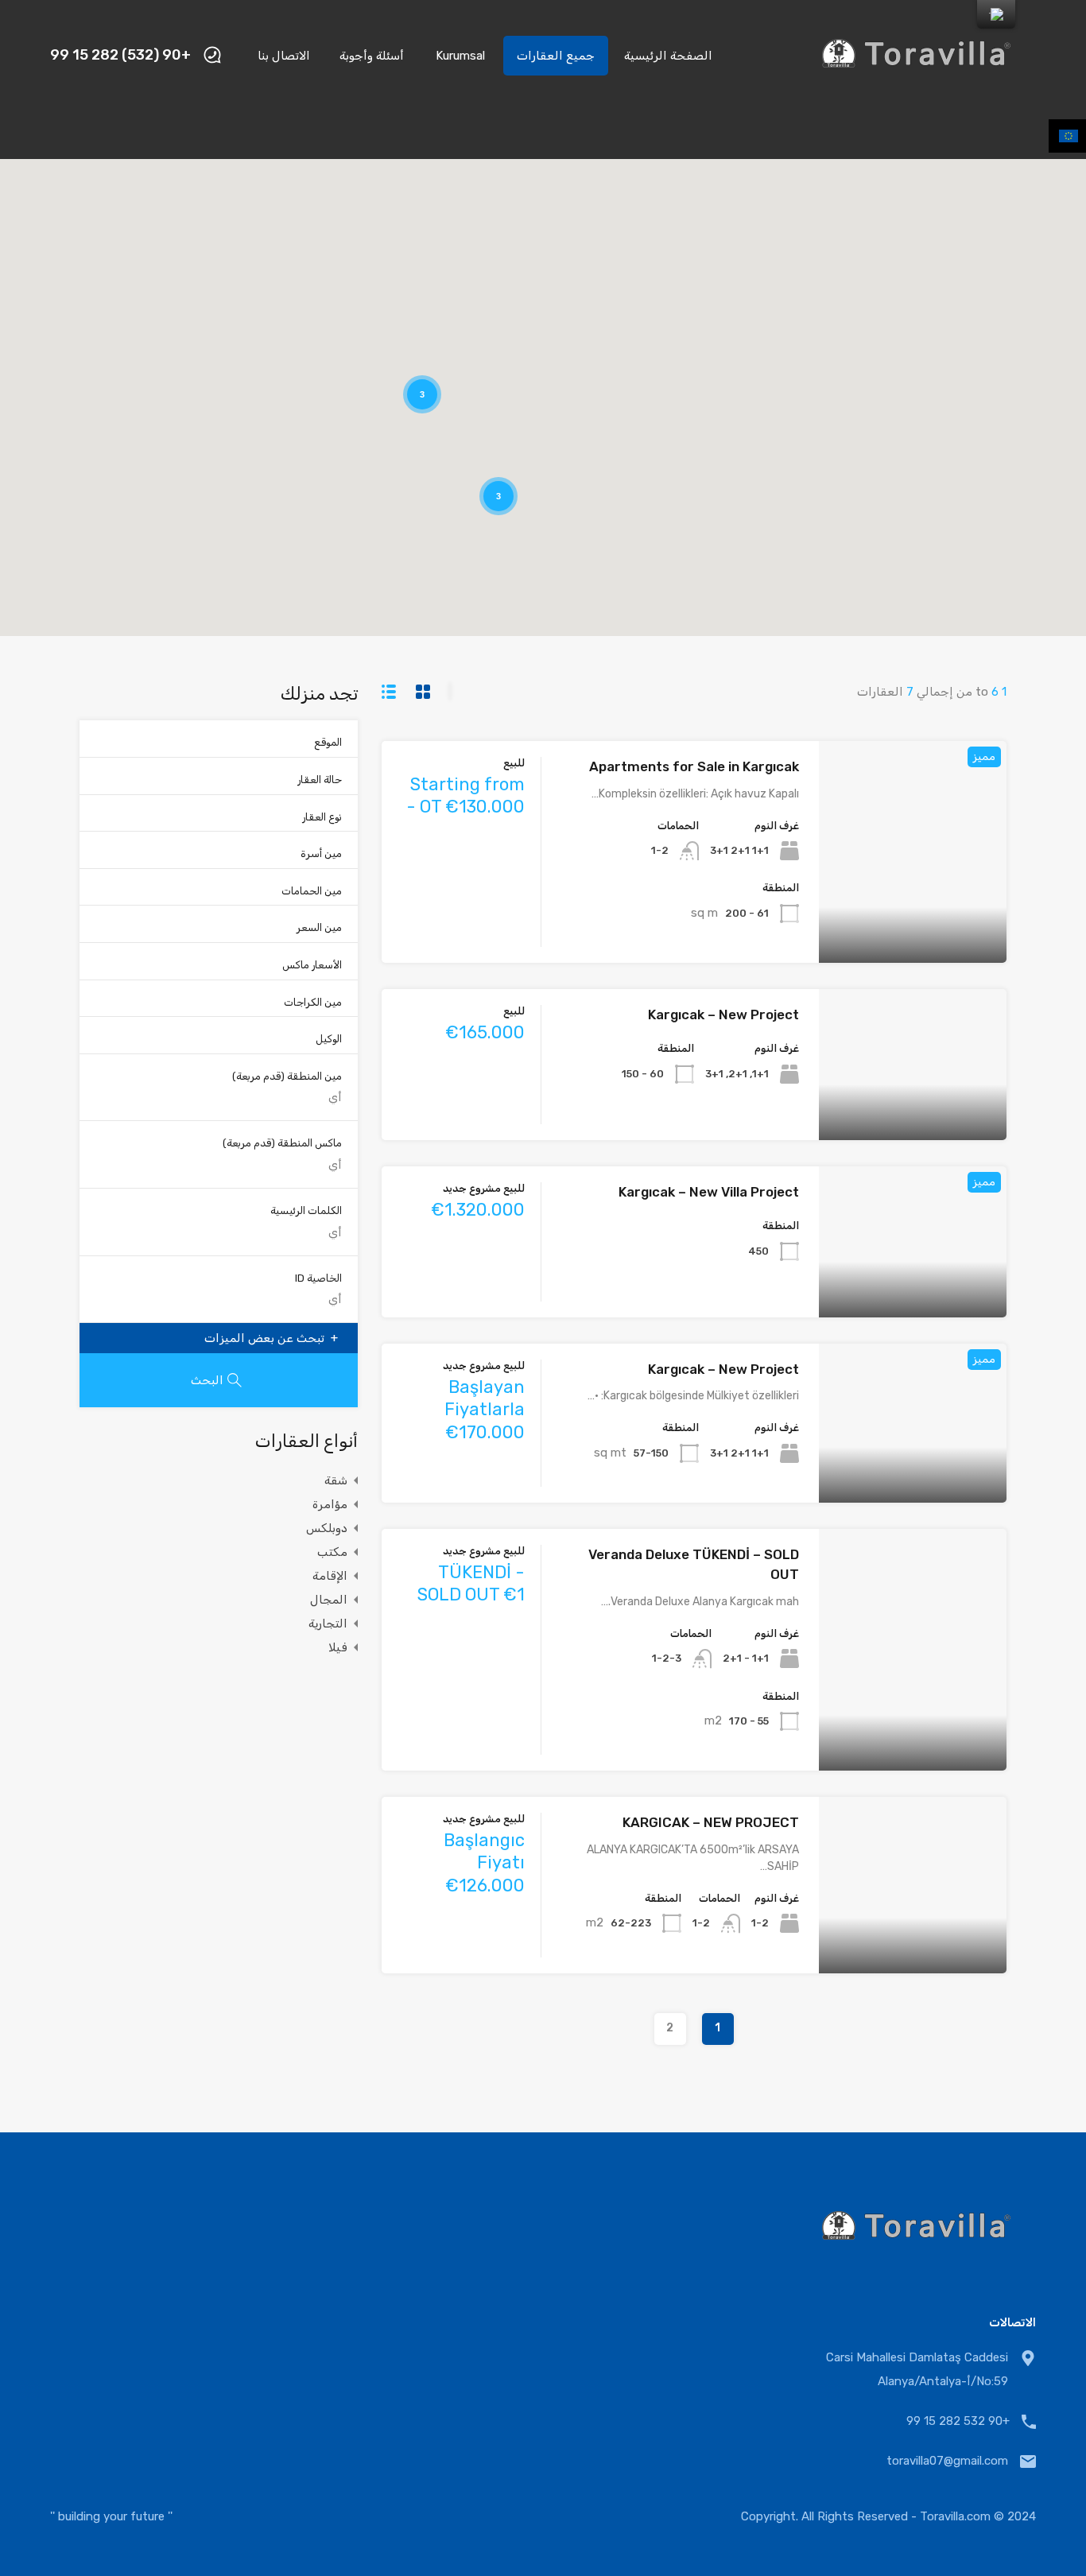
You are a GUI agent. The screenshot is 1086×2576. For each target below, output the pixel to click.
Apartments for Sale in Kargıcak (694, 766)
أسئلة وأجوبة (372, 56)
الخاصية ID (318, 1278)
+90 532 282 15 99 (958, 2421)
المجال (329, 1600)
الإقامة (330, 1576)
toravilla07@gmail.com (947, 2461)
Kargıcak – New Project (723, 1014)
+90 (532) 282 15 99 (120, 55)
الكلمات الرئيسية (306, 1210)
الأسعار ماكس (312, 965)
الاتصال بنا (284, 56)
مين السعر (319, 927)
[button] (673, 244)
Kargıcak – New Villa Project (709, 1192)
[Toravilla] (917, 88)
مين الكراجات (313, 1002)
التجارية (328, 1624)
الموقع (328, 742)
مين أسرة (321, 853)
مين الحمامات (312, 891)
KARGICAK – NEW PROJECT (711, 1822)
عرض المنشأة (913, 919)
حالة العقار (320, 780)
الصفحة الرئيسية (668, 56)
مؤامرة (330, 1504)
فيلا (338, 1647)
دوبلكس (327, 1528)
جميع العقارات (556, 56)
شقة (336, 1480)
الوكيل (329, 1039)
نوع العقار (322, 817)
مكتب (332, 1552)
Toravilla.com (955, 2516)
